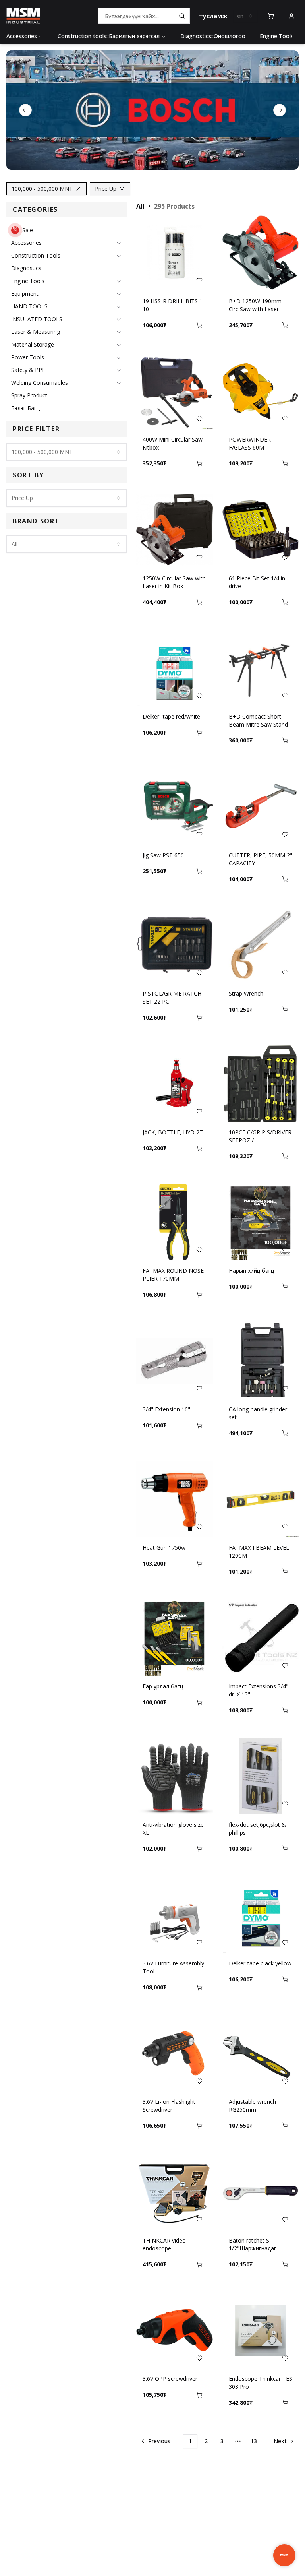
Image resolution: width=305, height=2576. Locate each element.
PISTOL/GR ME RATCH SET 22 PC (172, 997)
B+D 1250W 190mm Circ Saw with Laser (255, 305)
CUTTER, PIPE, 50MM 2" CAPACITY (261, 859)
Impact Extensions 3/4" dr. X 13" (259, 1690)
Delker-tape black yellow (260, 1963)
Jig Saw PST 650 (163, 855)
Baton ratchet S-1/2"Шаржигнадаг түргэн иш (253, 2245)
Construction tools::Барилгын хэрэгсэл (109, 36)
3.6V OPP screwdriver (170, 2379)
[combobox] (245, 16)
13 (254, 2441)
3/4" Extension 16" (166, 1409)
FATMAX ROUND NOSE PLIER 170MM (173, 1274)
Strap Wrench (246, 993)
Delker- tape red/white (171, 716)
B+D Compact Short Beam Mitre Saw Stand (258, 720)
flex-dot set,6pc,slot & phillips (257, 1829)
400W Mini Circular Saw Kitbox (173, 443)
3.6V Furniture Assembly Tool (173, 1967)
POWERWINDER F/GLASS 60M (250, 443)
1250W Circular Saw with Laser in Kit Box (174, 582)
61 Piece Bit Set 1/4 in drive (257, 582)
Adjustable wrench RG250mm (252, 2106)
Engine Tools (277, 36)
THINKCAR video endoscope (164, 2244)
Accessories (22, 36)
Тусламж (213, 16)
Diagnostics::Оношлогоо (213, 36)
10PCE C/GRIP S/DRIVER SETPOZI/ (260, 1136)
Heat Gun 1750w (164, 1548)
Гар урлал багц (163, 1686)
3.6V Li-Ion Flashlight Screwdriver (169, 2106)
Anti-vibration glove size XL (173, 1829)
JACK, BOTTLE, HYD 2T (173, 1132)
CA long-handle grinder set (258, 1413)
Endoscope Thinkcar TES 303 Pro (261, 2383)
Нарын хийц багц (251, 1271)
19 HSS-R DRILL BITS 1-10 (174, 305)
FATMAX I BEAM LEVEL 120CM (259, 1552)
